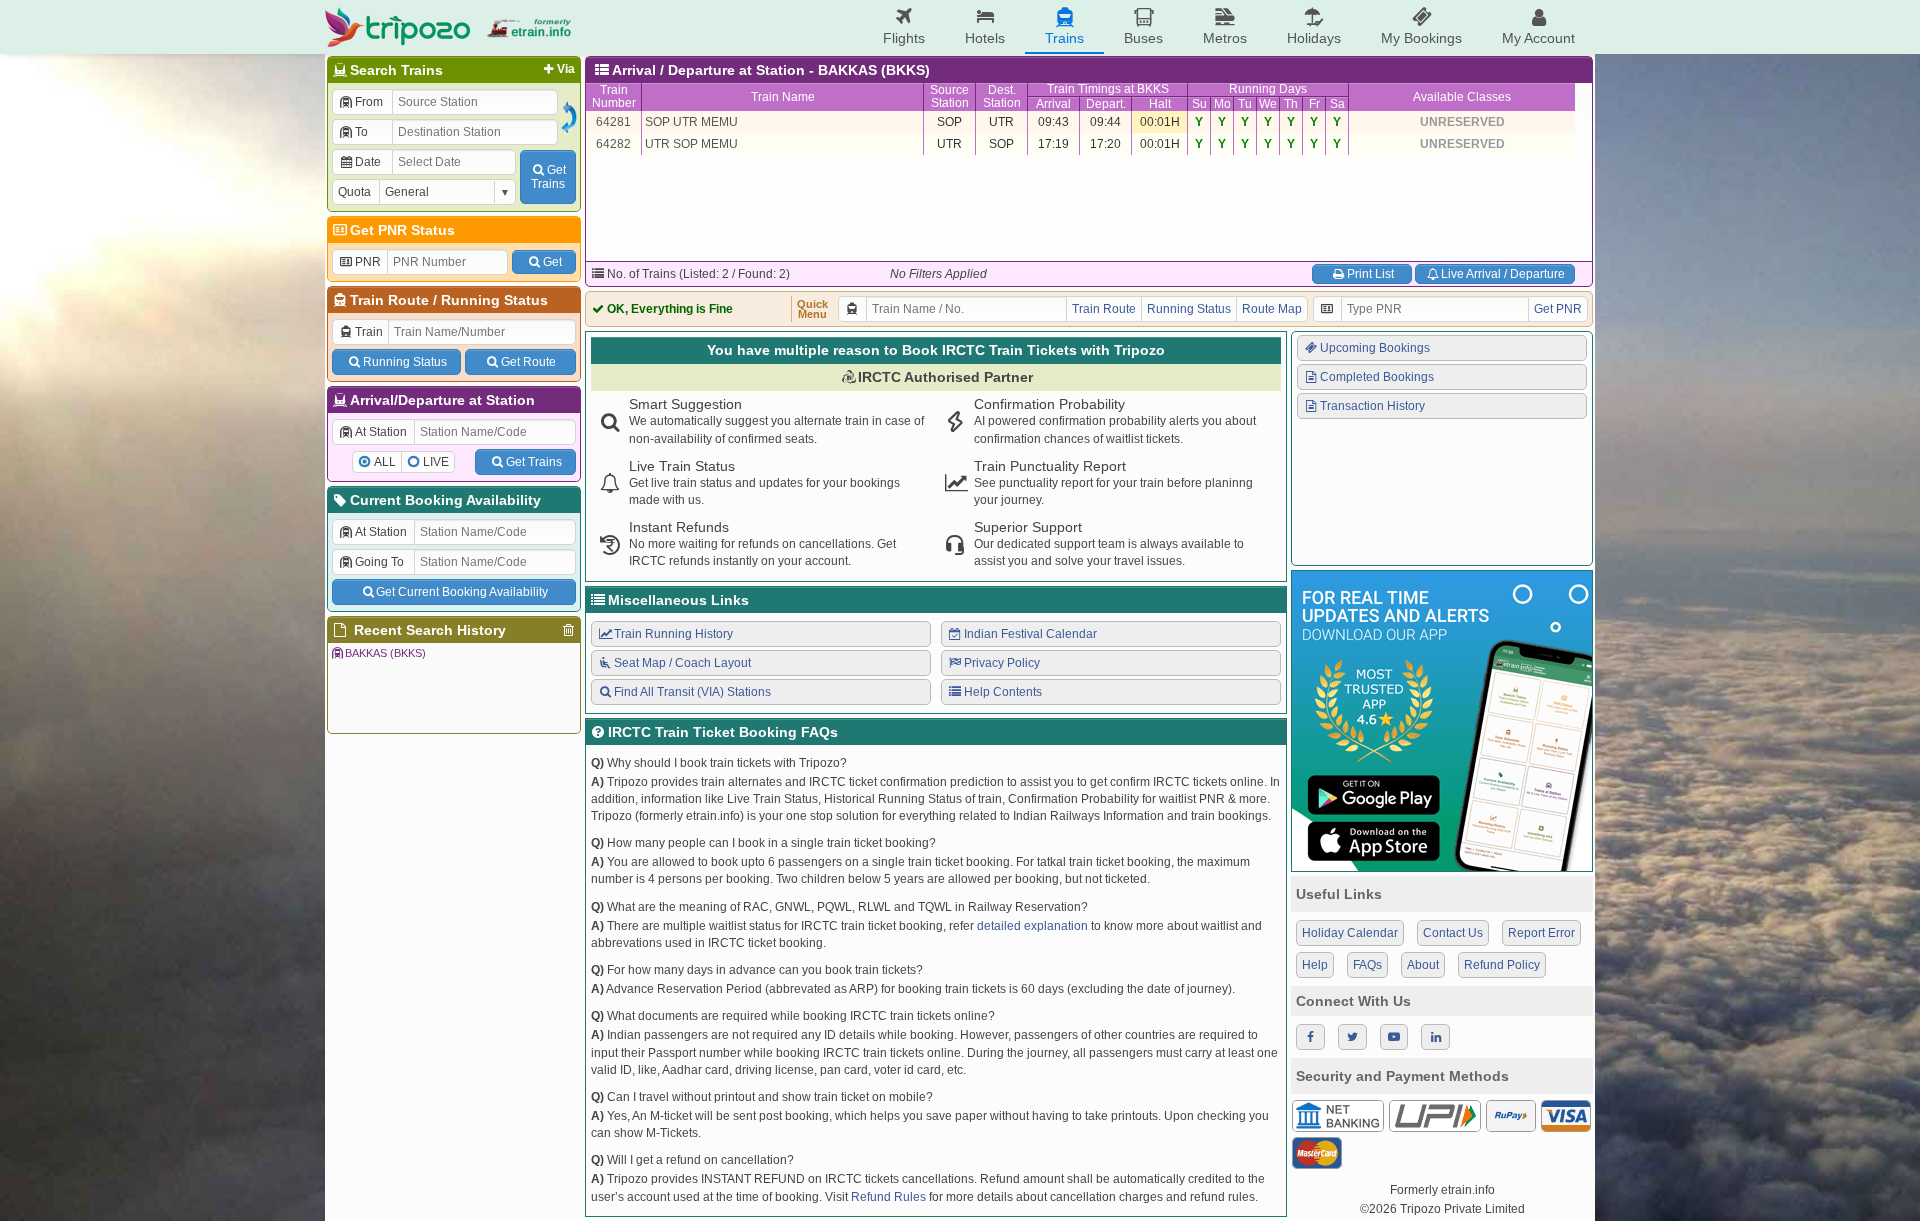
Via (566, 69)
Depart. (1106, 104)
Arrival (1053, 104)
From (369, 102)
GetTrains (548, 177)
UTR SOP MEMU (691, 144)
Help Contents (1003, 692)
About (1423, 965)
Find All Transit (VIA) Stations (692, 692)
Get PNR (1558, 309)
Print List (1370, 274)
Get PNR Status (402, 230)
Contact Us (1453, 933)
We (1268, 104)
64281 (613, 122)
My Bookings (1421, 38)
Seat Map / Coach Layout (682, 663)
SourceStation (949, 96)
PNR (368, 262)
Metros (1225, 38)
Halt (1160, 104)
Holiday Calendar (1350, 933)
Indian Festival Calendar (1030, 634)
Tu (1245, 104)
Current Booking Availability (445, 500)
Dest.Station (1002, 96)
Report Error (1541, 933)
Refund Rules (888, 1197)
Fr (1314, 104)
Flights (904, 38)
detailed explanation (1032, 926)
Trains (1064, 38)
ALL (385, 462)
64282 (613, 144)
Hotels (985, 38)
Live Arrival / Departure (1503, 274)
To (361, 132)
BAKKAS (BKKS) (385, 653)
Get (552, 262)
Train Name (783, 97)
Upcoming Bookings (1375, 348)
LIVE (436, 462)
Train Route (389, 300)
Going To (379, 562)
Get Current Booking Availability (462, 592)
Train (369, 332)
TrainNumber (614, 96)
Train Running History (673, 634)
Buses (1143, 38)
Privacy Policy (1002, 663)
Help (1315, 965)
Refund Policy (1502, 965)
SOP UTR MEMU (691, 122)
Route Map (1272, 309)
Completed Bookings (1377, 377)
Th (1291, 104)
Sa (1337, 104)
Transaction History (1372, 406)
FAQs (1367, 965)
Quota (354, 192)
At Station (381, 432)
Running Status (494, 300)
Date (368, 162)
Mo (1222, 104)
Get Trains (534, 462)
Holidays (1314, 38)
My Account (1538, 38)
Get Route (528, 362)
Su (1199, 104)
